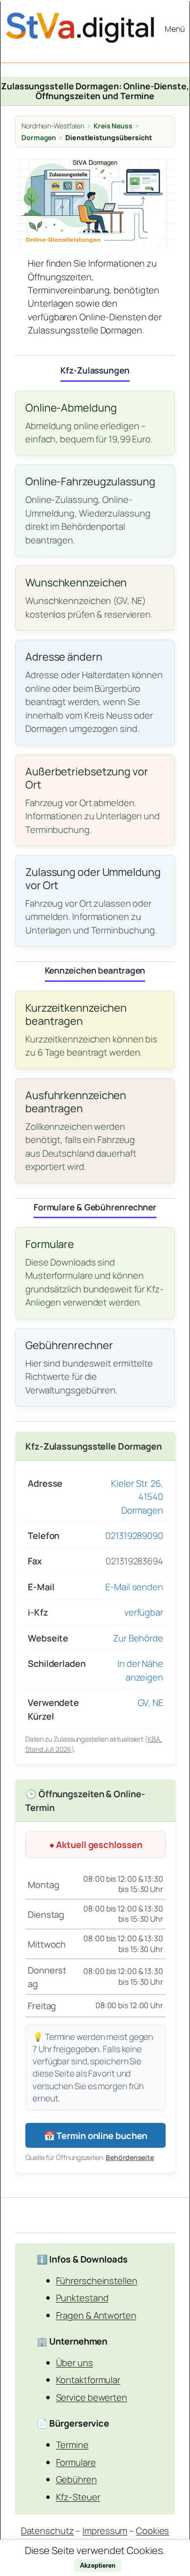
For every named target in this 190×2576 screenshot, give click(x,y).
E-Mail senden (134, 1587)
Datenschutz (47, 2530)
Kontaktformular (88, 2379)
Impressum (105, 2530)
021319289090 (134, 1535)
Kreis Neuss (113, 126)
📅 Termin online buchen (96, 2135)
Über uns (75, 2362)
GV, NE (151, 1702)
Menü (175, 29)
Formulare (76, 2462)
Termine (72, 2444)
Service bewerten (92, 2397)
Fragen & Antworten (96, 2315)
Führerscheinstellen (97, 2280)
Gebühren (76, 2479)
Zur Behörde (138, 1638)
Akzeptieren (98, 2566)
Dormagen (39, 137)
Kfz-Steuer (78, 2497)
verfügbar (144, 1612)
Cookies (152, 2530)
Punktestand (82, 2297)
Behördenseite (130, 2157)
